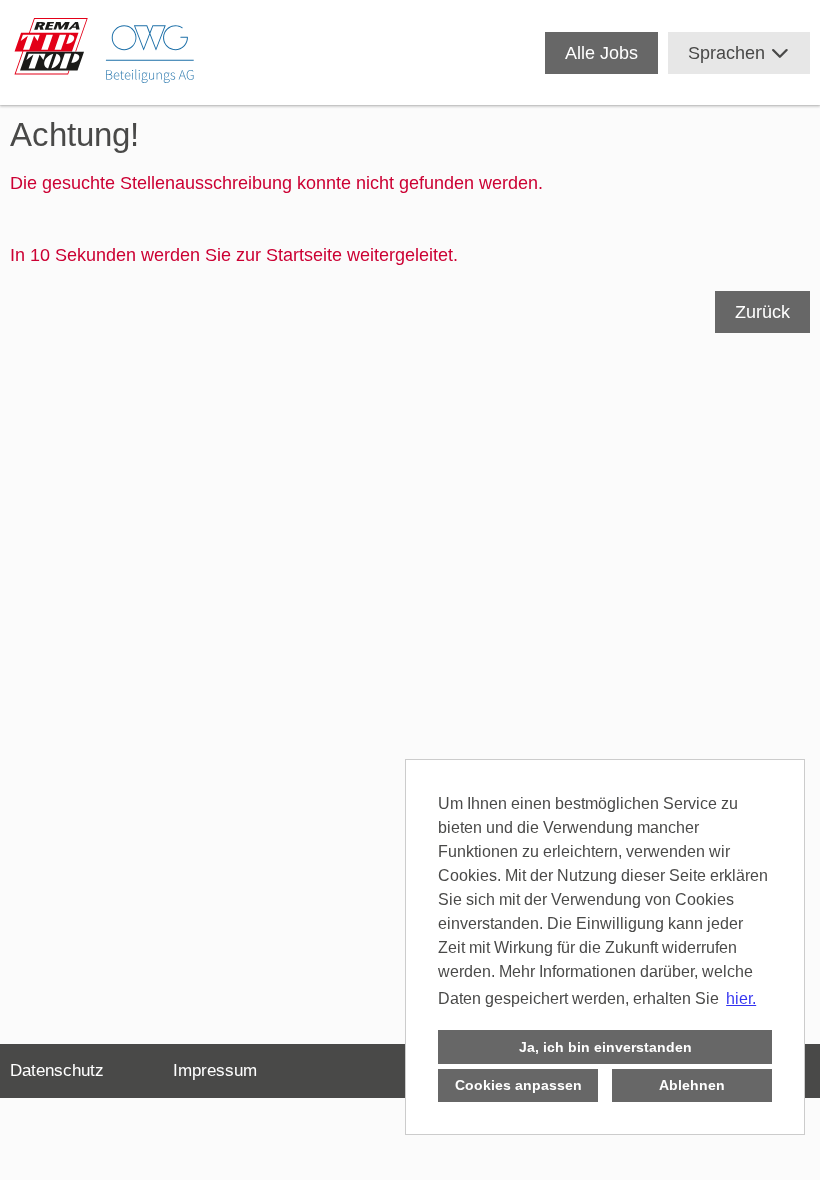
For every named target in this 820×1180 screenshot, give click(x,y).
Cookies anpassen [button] (518, 1085)
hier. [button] (741, 998)
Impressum (215, 1070)
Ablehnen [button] (692, 1085)
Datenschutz (57, 1070)
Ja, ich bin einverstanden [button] (605, 1047)
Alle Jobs (601, 53)
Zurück (762, 312)
